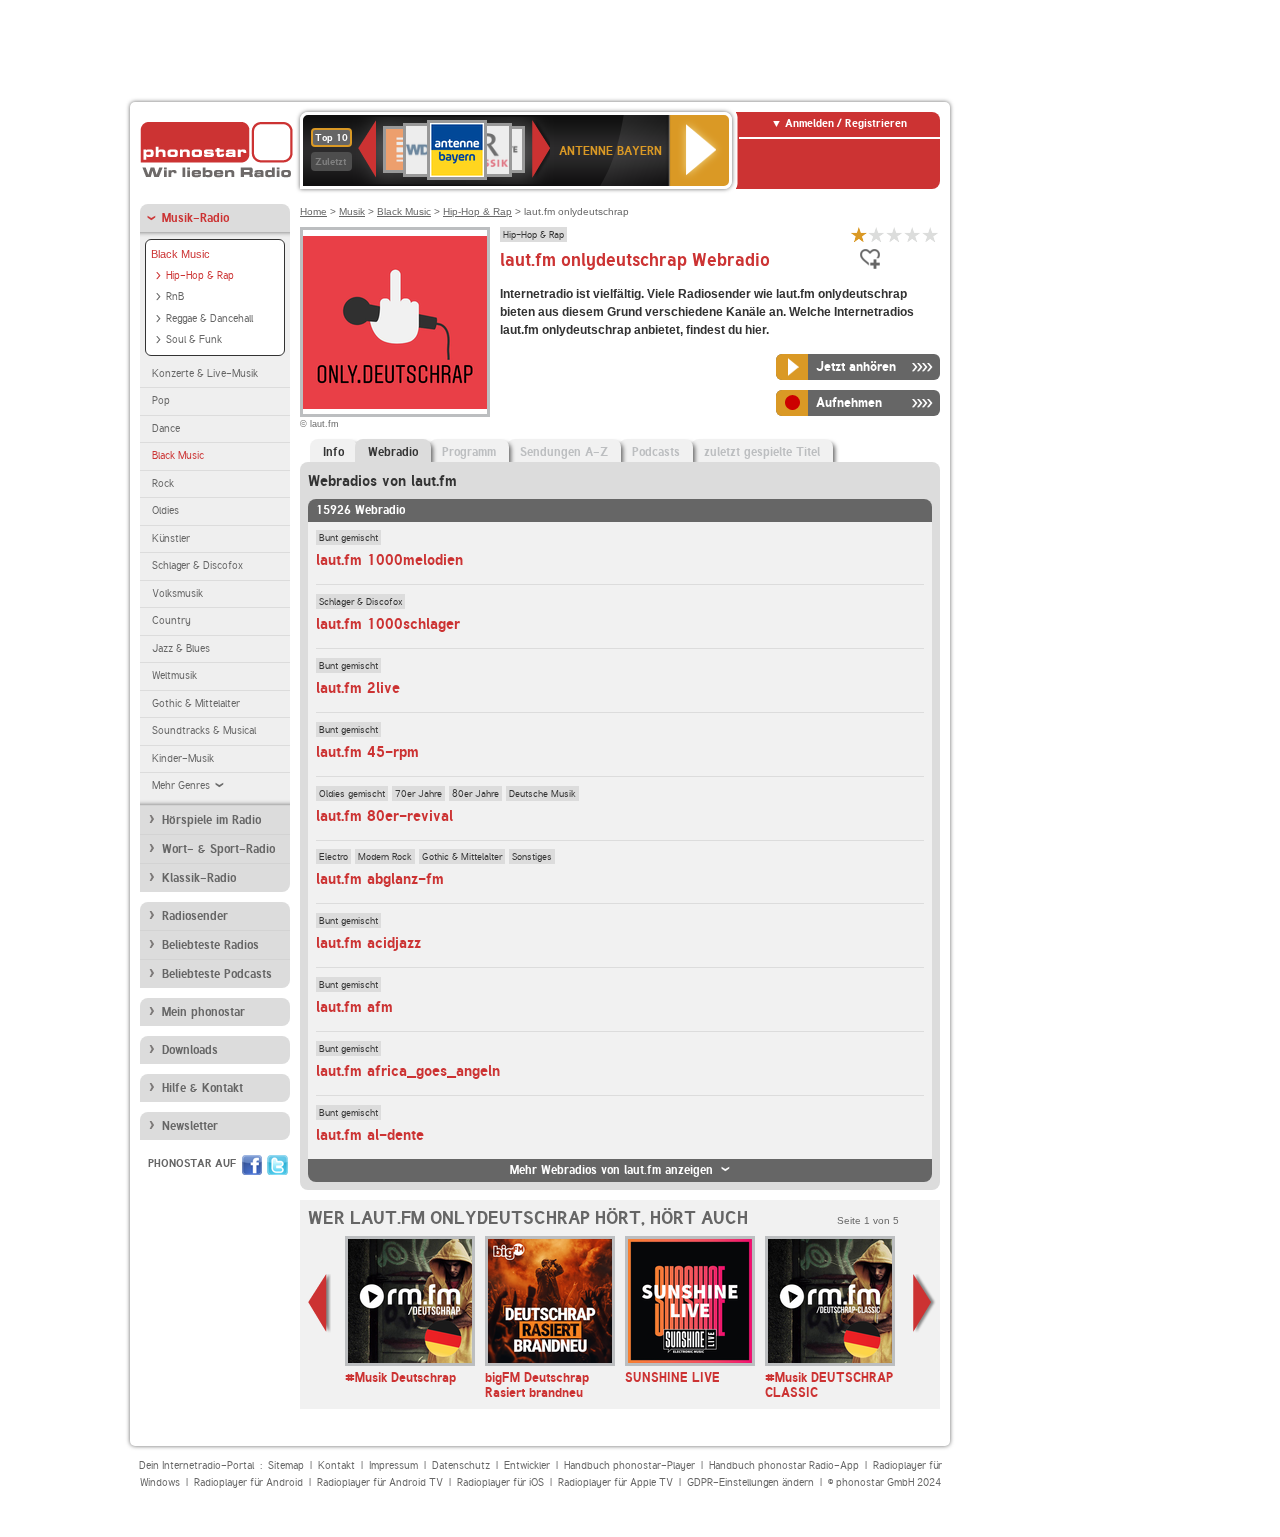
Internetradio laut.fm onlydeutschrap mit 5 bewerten (931, 234)
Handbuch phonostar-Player (629, 1465)
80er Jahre (475, 793)
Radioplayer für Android (248, 1482)
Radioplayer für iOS (500, 1482)
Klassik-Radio (199, 878)
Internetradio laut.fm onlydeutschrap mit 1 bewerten (859, 234)
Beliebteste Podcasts (217, 974)
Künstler (171, 538)
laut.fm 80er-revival (384, 816)
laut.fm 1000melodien (389, 560)
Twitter (277, 1165)
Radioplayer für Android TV (380, 1482)
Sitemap (286, 1465)
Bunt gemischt (348, 537)
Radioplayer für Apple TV (615, 1482)
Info (333, 452)
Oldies (165, 510)
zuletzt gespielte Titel (762, 452)
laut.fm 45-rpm (367, 752)
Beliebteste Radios (210, 945)
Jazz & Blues (181, 648)
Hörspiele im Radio (211, 820)
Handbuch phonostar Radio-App (784, 1465)
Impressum (393, 1465)
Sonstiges (532, 856)
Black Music (180, 254)
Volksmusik (177, 593)
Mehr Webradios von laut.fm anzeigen (611, 1170)
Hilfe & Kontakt (202, 1088)
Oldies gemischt (352, 793)
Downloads (190, 1050)
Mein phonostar (203, 1012)
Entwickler (527, 1465)
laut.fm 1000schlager (388, 624)
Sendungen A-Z (564, 452)
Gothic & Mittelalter (196, 703)
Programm (469, 452)
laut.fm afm (354, 1007)
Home (313, 211)
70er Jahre (418, 793)
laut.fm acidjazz (368, 943)
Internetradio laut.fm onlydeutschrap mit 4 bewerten (913, 234)
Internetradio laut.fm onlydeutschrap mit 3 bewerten (895, 234)
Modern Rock (385, 856)
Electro (333, 856)
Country (171, 620)
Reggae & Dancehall (209, 318)
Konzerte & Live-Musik (205, 373)
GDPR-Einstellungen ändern (750, 1482)
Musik (352, 211)
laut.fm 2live (358, 688)
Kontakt (336, 1465)
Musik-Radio (195, 218)
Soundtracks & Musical (204, 730)
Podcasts (656, 452)
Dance (166, 428)
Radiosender (195, 916)
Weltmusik (174, 675)
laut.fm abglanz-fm (380, 879)
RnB (175, 296)
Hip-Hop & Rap (200, 275)
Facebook (252, 1165)
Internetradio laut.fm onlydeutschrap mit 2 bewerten (877, 234)
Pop (161, 400)
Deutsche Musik (542, 793)
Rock (163, 483)
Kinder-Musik (183, 758)
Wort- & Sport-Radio (218, 849)
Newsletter (190, 1126)
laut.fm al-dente (370, 1135)
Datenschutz (461, 1465)
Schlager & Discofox (197, 565)
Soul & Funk (194, 339)
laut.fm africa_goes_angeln (408, 1071)
